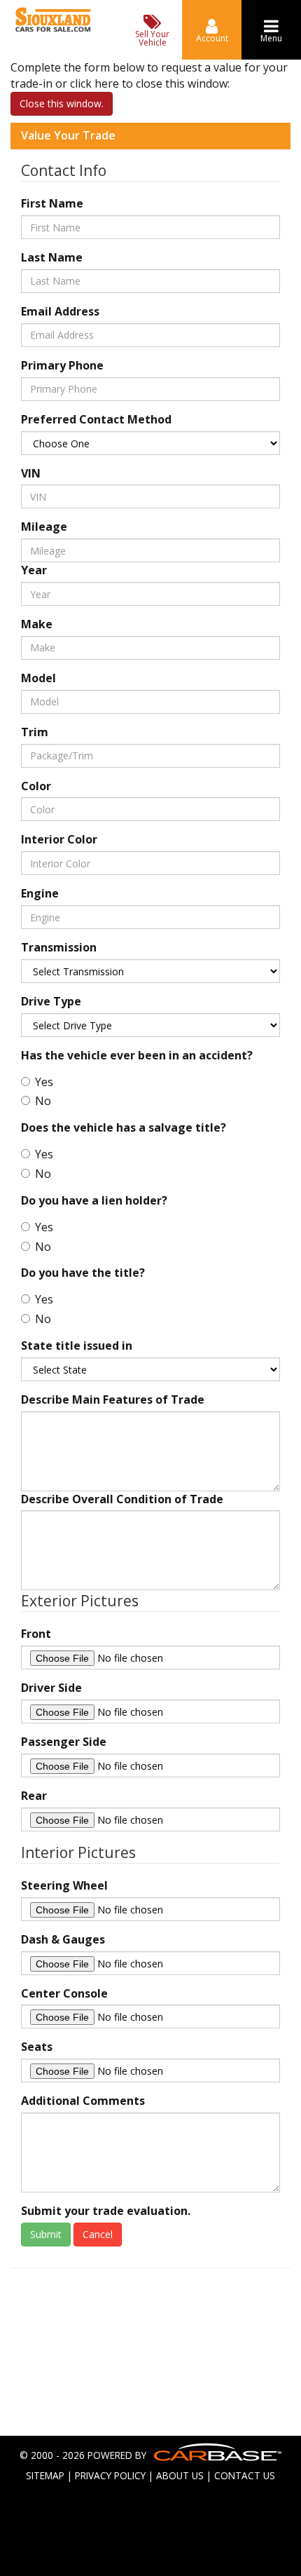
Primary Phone (62, 365)
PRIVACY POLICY (110, 2475)
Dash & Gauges (63, 1939)
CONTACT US (245, 2475)
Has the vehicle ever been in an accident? (137, 1055)
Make (37, 624)
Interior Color (59, 839)
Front (36, 1634)
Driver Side (51, 1688)
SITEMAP (45, 2475)
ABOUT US (180, 2475)
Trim (35, 732)
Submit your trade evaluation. (106, 2211)
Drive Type (51, 1001)
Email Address (60, 311)
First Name (52, 203)
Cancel (98, 2234)
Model (38, 678)
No (43, 1101)
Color (36, 786)
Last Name (52, 257)
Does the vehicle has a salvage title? (124, 1127)
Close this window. (62, 103)
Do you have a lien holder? (94, 1200)
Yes (44, 1082)
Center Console (64, 1993)
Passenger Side (64, 1742)
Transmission (59, 947)
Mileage (44, 527)
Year (34, 570)
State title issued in (77, 1345)
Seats (37, 2047)
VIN (31, 473)
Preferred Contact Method (96, 419)
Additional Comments (83, 2101)
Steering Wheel (64, 1885)
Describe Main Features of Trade (113, 1399)
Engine (40, 893)
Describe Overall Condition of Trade (122, 1499)
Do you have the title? (83, 1273)
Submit (46, 2234)
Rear (34, 1796)
